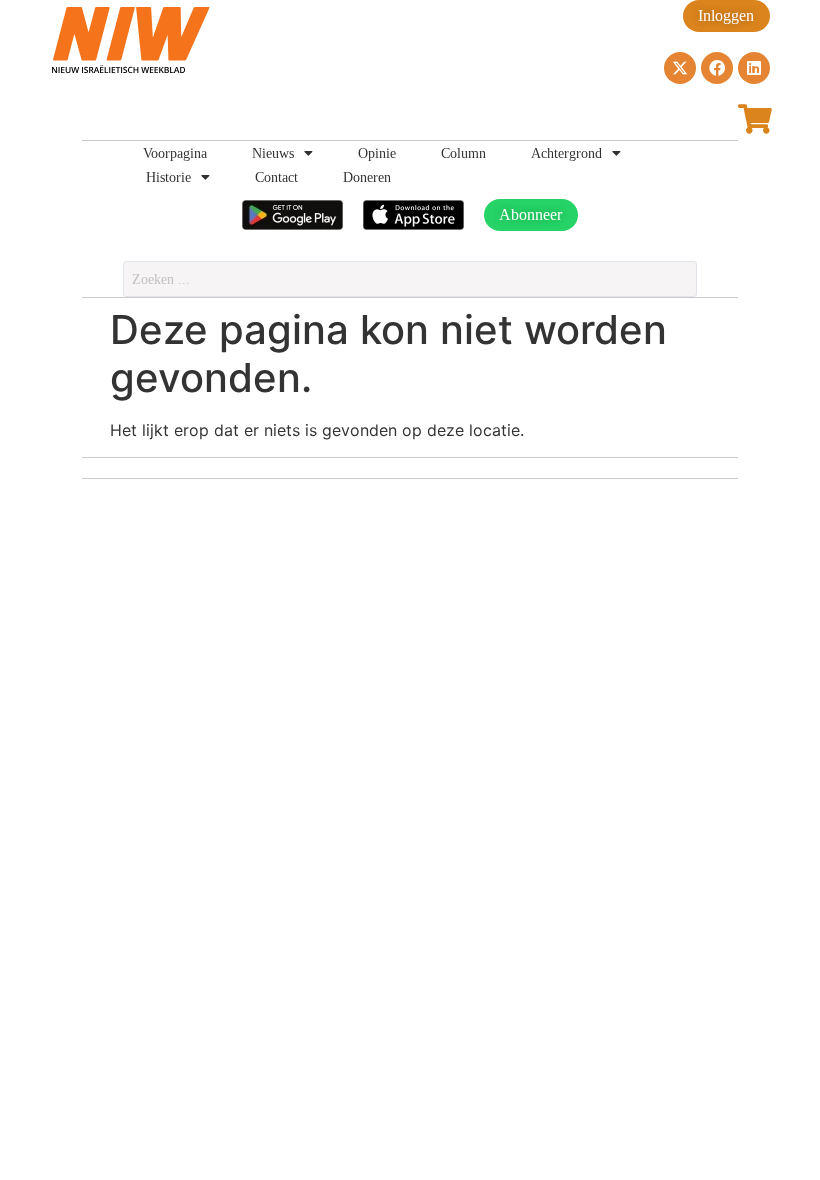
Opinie (377, 153)
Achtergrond (566, 153)
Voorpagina (175, 153)
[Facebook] (717, 68)
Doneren (367, 177)
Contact (276, 177)
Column (463, 153)
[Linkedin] (754, 68)
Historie (168, 177)
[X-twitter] (680, 68)
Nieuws (273, 153)
